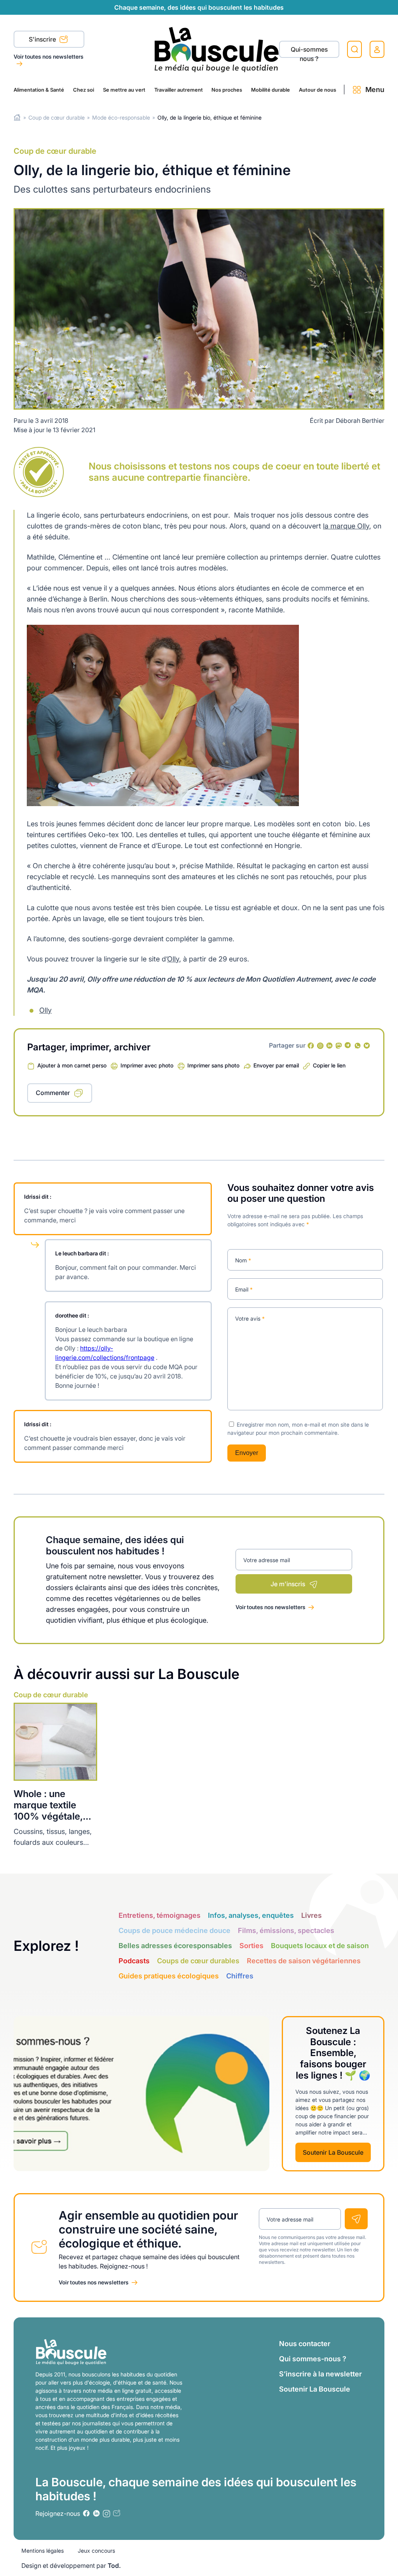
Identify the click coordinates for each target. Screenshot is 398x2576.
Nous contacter (305, 2344)
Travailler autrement (179, 90)
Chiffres (240, 1976)
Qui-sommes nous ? (309, 52)
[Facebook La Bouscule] (311, 1046)
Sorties (251, 1946)
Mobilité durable (271, 90)
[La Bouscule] (217, 49)
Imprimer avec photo (147, 1065)
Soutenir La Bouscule (333, 2152)
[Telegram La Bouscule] (348, 1046)
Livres (312, 1915)
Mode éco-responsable (121, 117)
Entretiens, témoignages (160, 1915)
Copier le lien (329, 1065)
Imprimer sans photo (213, 1065)
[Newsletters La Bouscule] (117, 2513)
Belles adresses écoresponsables (175, 1946)
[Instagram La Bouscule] (320, 1046)
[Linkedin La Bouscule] (330, 1046)
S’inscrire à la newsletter (320, 2374)
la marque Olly (346, 526)
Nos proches (227, 90)
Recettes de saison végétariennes (304, 1961)
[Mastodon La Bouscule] (339, 1046)
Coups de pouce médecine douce (175, 1930)
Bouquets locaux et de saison (320, 1946)
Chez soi (84, 90)
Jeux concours (96, 2551)
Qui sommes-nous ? (313, 2359)
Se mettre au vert (124, 90)
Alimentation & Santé (39, 90)
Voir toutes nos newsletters (49, 56)
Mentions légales (43, 2551)
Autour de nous (318, 90)
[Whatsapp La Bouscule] (358, 1046)
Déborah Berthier (360, 421)
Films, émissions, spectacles (286, 1930)
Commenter (53, 1093)
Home (17, 117)
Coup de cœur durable (57, 117)
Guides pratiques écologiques (169, 1976)
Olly (173, 959)
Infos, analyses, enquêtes (251, 1915)
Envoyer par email (276, 1065)
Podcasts (134, 1961)
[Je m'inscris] (356, 2219)
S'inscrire (43, 39)
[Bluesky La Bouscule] (367, 1046)
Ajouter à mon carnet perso (72, 1065)
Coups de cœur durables (198, 1961)
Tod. (114, 2566)
